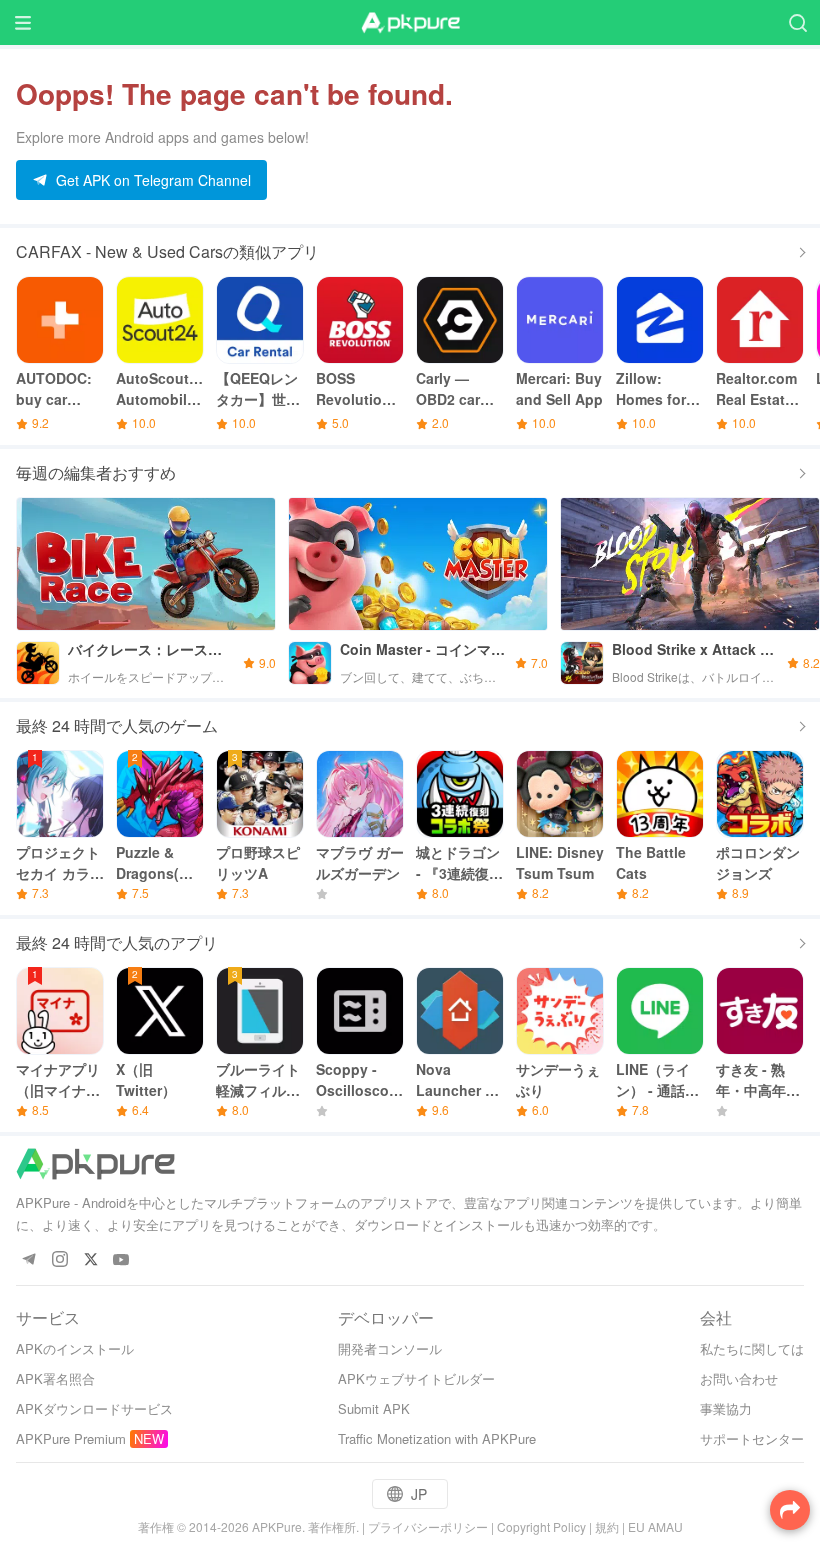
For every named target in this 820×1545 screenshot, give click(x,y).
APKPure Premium (71, 1438)
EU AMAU (655, 1526)
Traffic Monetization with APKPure (437, 1438)
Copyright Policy (541, 1526)
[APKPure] (410, 23)
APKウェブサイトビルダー (416, 1378)
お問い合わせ (739, 1378)
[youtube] (121, 1260)
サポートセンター (752, 1438)
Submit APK (374, 1408)
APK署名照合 (55, 1378)
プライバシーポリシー (428, 1526)
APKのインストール (75, 1348)
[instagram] (59, 1260)
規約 (607, 1526)
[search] (797, 22)
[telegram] (28, 1260)
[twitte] (90, 1260)
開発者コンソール (390, 1348)
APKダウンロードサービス (94, 1408)
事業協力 (726, 1408)
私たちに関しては (752, 1348)
